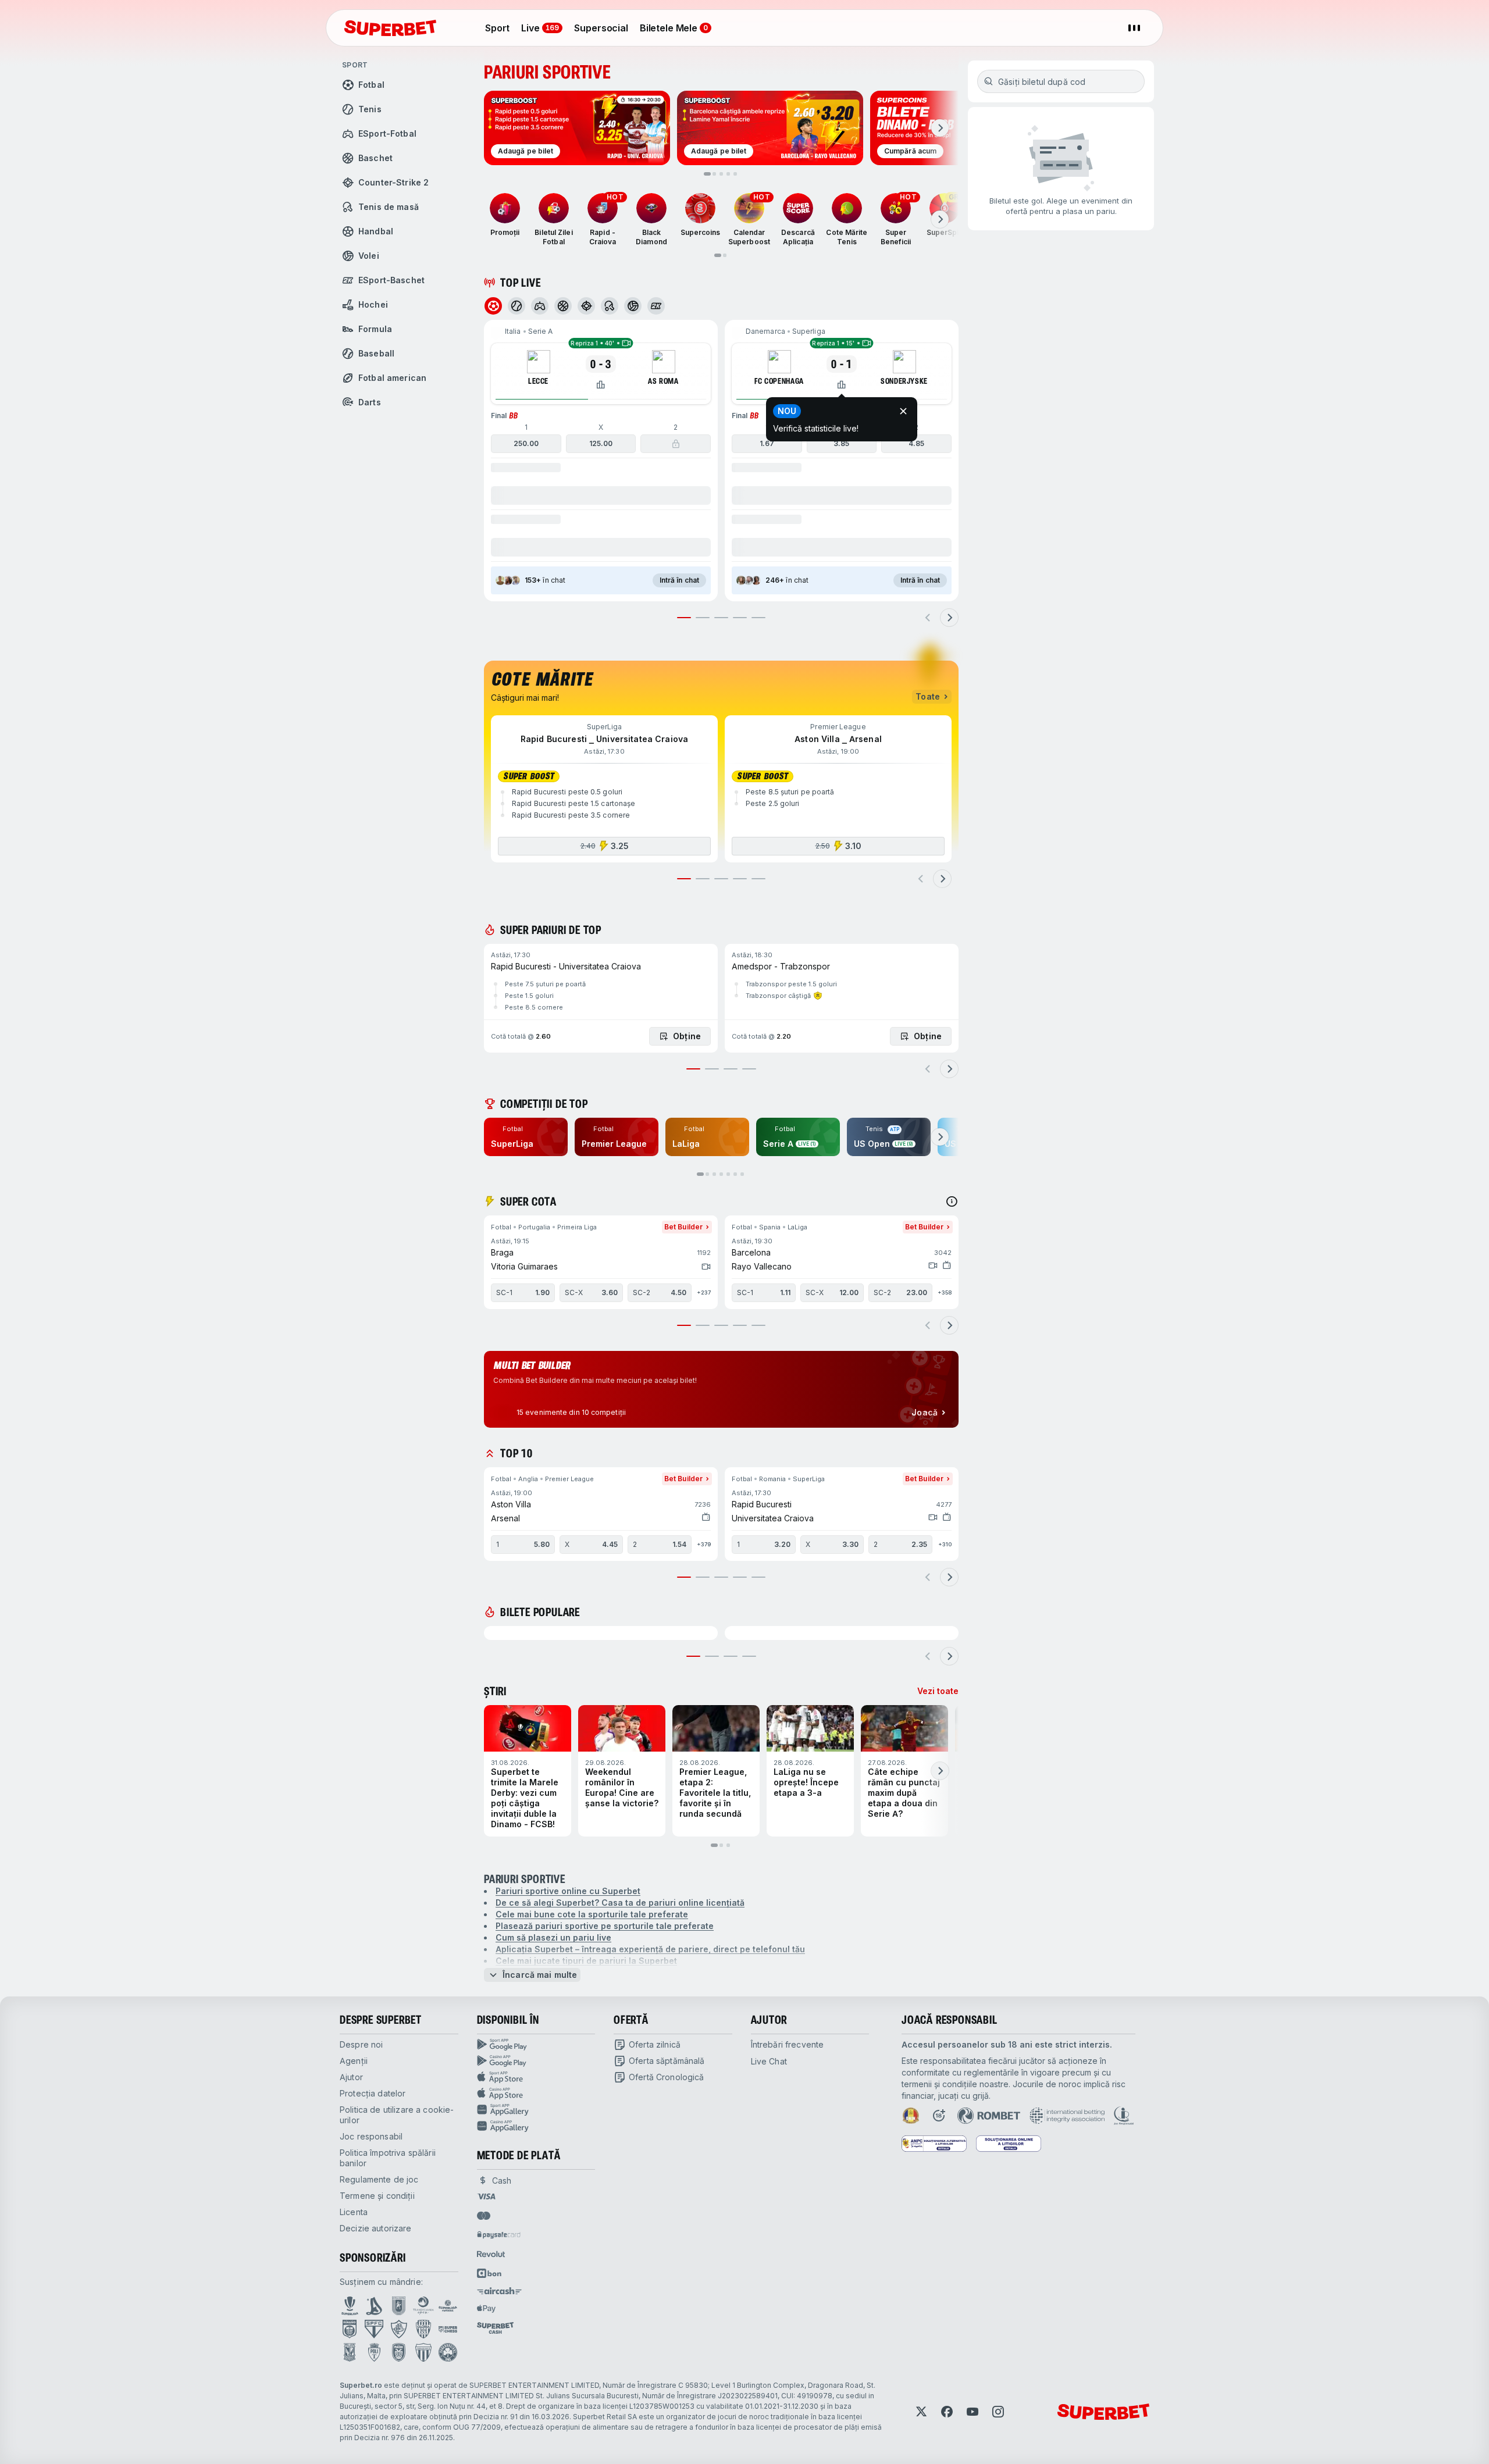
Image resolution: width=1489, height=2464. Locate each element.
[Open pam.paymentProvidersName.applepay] (486, 2308)
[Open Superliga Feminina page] (448, 2306)
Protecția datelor (373, 2093)
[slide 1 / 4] (693, 1069)
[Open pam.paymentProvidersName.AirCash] (500, 2291)
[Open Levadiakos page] (423, 2352)
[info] (952, 1201)
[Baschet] (563, 306)
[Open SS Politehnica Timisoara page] (374, 2352)
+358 (945, 1292)
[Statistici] (601, 384)
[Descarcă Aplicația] (798, 208)
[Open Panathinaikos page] (448, 2352)
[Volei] (633, 306)
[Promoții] (505, 208)
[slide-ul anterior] (928, 618)
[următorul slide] (940, 128)
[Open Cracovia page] (399, 2306)
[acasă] (390, 28)
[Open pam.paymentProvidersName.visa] (486, 2196)
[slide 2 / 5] (703, 618)
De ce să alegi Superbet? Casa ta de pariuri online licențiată (620, 1903)
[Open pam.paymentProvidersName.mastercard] (484, 2216)
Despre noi (361, 2044)
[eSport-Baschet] (656, 306)
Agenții (354, 2061)
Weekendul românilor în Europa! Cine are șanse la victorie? (622, 1787)
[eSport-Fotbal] (540, 306)
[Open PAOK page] (399, 2352)
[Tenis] (516, 306)
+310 (945, 1544)
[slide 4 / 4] (749, 1069)
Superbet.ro (361, 2385)
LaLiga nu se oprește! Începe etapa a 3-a (806, 1782)
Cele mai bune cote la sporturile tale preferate (592, 1914)
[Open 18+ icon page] (939, 2116)
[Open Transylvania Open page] (423, 2306)
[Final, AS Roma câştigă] (676, 444)
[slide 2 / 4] (712, 1069)
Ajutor (351, 2077)
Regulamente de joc (379, 2179)
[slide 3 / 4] (731, 1069)
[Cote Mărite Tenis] (847, 208)
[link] (526, 1137)
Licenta (354, 2212)
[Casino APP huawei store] (536, 2126)
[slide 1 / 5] (684, 618)
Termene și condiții (377, 2196)
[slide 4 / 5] (740, 618)
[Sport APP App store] (536, 2077)
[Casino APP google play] (536, 2061)
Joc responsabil (371, 2136)
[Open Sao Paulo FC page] (374, 2329)
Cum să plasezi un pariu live (553, 1937)
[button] (601, 461)
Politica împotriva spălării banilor (388, 2158)
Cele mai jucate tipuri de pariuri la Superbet (586, 1961)
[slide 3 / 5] (721, 618)
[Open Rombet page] (989, 2116)
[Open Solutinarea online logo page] (1009, 2144)
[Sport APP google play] (536, 2045)
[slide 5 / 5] (758, 618)
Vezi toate (938, 1691)
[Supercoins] (700, 208)
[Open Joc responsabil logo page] (1124, 2116)
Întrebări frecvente (788, 2044)
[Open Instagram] (998, 2412)
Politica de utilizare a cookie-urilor (397, 2115)
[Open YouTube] (973, 2412)
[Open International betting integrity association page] (1067, 2116)
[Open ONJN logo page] (911, 2116)
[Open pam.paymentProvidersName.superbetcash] (495, 2328)
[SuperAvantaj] (818, 996)
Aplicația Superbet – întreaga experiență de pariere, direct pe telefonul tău (650, 1949)
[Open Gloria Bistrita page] (423, 2329)
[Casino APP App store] (536, 2094)
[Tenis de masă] (610, 306)
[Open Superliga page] (350, 2306)
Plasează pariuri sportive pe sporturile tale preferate (605, 1926)
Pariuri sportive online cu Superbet (568, 1891)
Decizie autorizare (376, 2228)
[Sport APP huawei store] (536, 2110)
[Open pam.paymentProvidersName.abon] (490, 2273)
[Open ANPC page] (934, 2144)
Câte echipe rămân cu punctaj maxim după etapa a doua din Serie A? (904, 1793)
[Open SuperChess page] (448, 2329)
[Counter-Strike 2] (586, 306)
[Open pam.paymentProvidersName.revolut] (491, 2254)
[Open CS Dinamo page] (350, 2329)
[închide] (903, 411)
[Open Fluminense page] (399, 2329)
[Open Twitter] (921, 2412)
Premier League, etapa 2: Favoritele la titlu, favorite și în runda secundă (715, 1793)
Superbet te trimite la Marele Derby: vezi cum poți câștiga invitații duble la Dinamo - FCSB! (525, 1798)
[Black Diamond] (651, 208)
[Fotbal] (493, 306)
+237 (704, 1292)
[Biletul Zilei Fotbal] (554, 208)
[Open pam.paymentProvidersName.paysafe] (499, 2235)
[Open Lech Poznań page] (350, 2352)
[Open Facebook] (947, 2412)
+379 (704, 1544)
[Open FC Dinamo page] (374, 2306)
